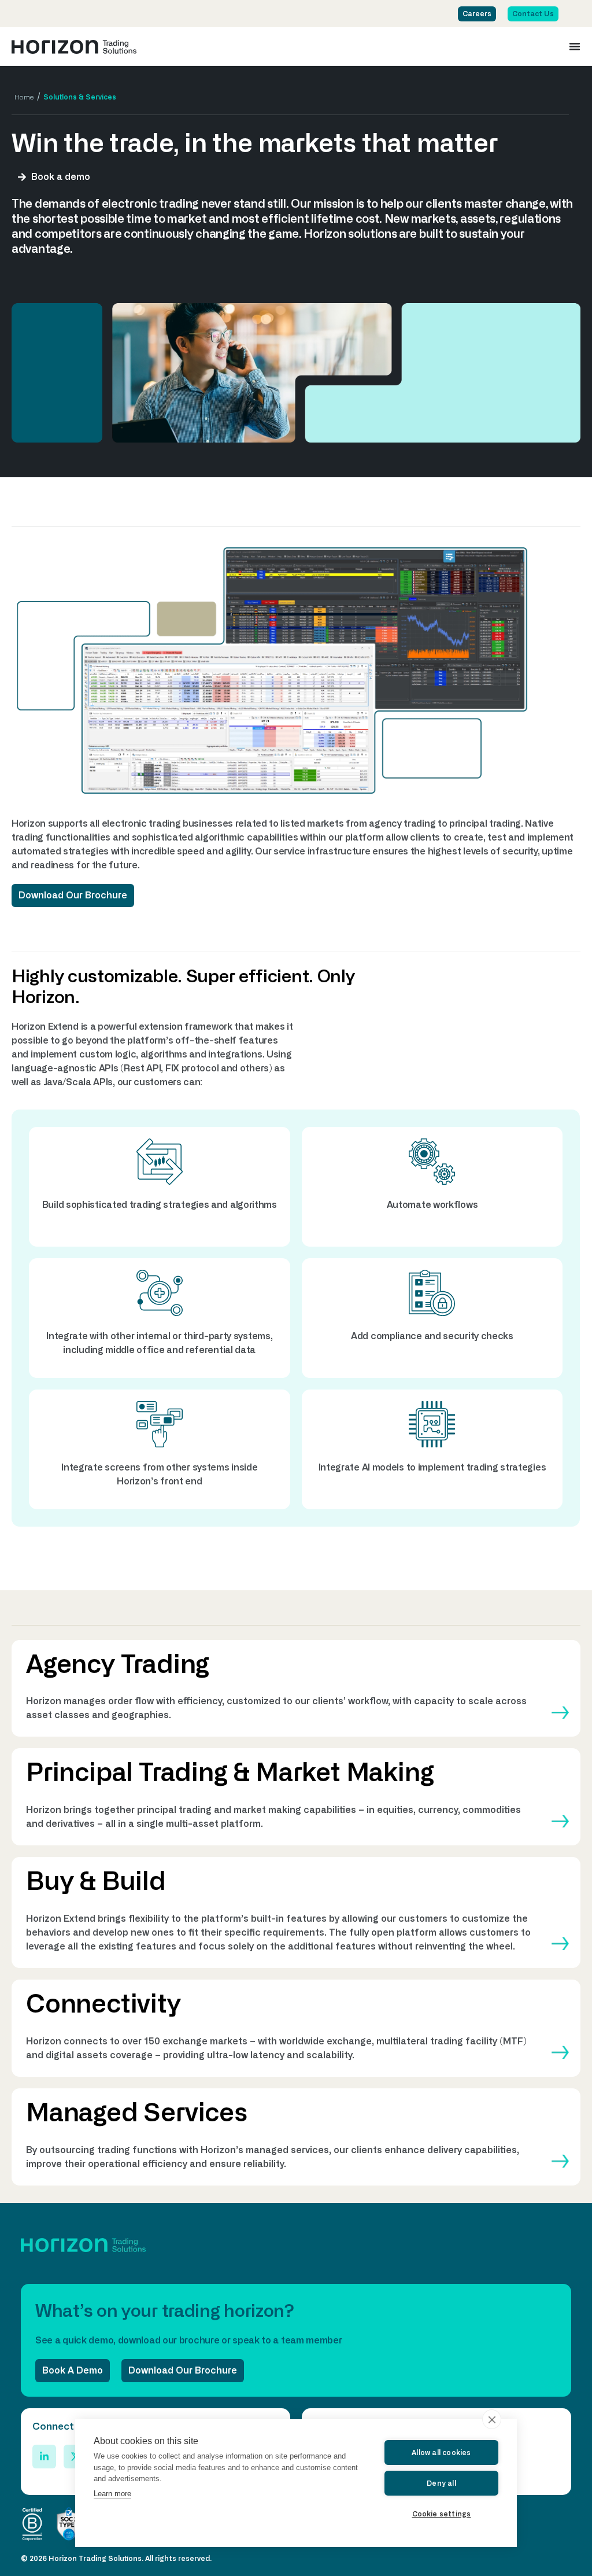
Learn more (112, 2494)
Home (24, 97)
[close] (492, 2419)
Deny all (441, 2483)
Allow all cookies (441, 2453)
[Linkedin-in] (44, 2457)
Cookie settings (442, 2514)
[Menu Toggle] (575, 46)
